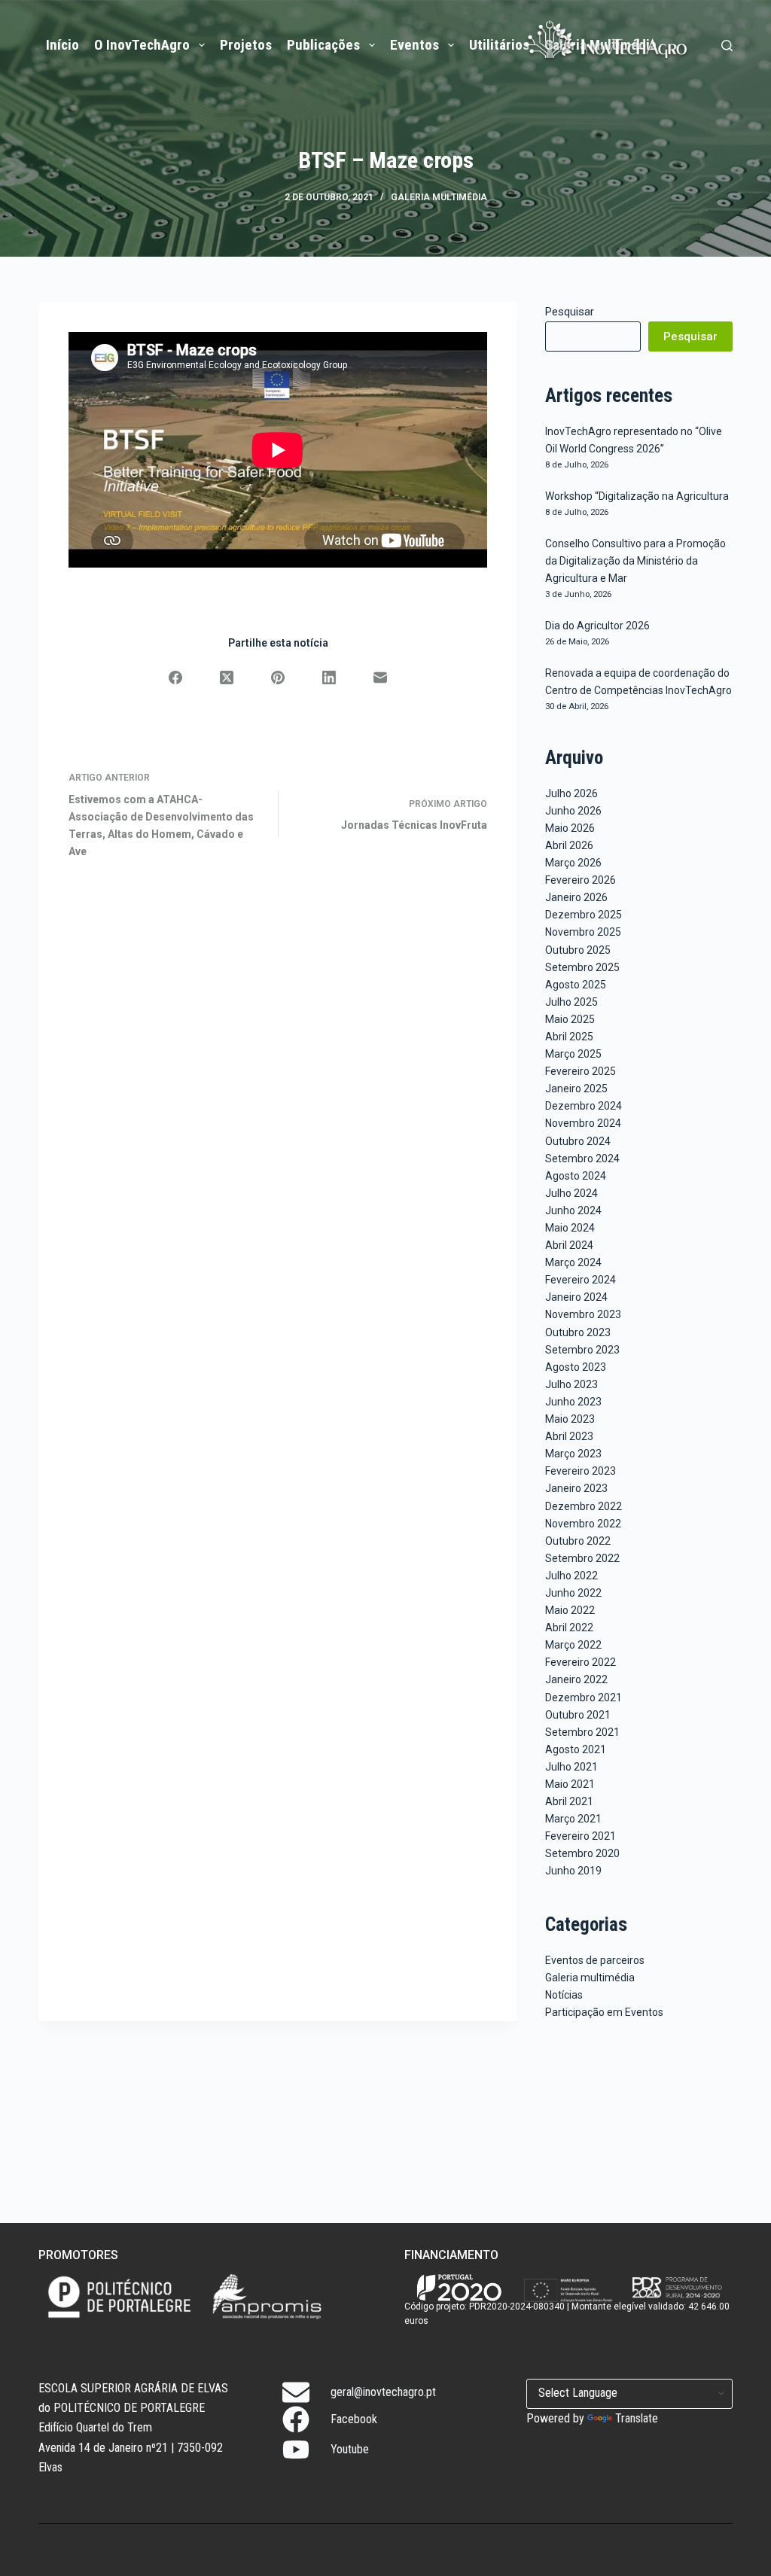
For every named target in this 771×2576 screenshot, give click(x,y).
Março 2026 (573, 863)
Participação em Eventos (604, 2012)
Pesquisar (570, 312)
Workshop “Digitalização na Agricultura (637, 496)
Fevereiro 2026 (581, 880)
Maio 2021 (570, 1784)
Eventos (414, 45)
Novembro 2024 (583, 1123)
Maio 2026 (570, 828)
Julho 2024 (571, 1193)
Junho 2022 (573, 1593)
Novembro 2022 (583, 1524)
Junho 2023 (573, 1402)
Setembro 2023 (582, 1350)
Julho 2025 (571, 1002)
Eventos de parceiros (595, 1960)
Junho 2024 (573, 1210)
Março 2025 (573, 1054)
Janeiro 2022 (576, 1679)
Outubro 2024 (578, 1141)
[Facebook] (175, 677)
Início (62, 45)
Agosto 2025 (576, 985)
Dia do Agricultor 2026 (597, 626)
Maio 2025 (570, 1019)
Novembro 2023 (583, 1314)
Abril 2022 (569, 1628)
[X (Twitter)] (227, 677)
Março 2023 (573, 1454)
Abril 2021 (569, 1801)
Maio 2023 (570, 1419)
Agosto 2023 (576, 1367)
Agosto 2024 (576, 1176)
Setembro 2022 (582, 1558)
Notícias (564, 1995)
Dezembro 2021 (584, 1698)
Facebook (354, 2419)
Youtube (350, 2449)
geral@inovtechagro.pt (383, 2392)
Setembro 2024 (582, 1159)
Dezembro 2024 (584, 1106)
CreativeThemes (321, 2550)
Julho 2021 (571, 1767)
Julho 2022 (571, 1576)
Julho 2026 (571, 793)
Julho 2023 (571, 1384)
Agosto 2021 (576, 1749)
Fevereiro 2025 (581, 1071)
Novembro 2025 (583, 932)
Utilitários (499, 45)
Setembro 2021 (582, 1732)
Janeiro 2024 (576, 1297)
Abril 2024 (569, 1245)
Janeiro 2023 (576, 1488)
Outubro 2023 (578, 1332)
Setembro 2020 (582, 1853)
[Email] (380, 677)
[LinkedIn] (329, 677)
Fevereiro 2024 (581, 1280)
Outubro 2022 (578, 1541)
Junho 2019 (573, 1871)
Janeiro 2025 (576, 1089)
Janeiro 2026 (576, 897)
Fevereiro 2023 (581, 1471)
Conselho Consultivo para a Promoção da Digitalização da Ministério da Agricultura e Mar (635, 561)
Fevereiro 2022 (581, 1662)
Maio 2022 (570, 1610)
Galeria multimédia (439, 197)
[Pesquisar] (727, 46)
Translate (637, 2418)
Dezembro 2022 (584, 1506)
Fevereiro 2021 (581, 1836)
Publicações (323, 45)
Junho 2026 (573, 811)
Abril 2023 (569, 1436)
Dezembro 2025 (584, 915)
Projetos (246, 45)
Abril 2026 (569, 845)
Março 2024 (573, 1262)
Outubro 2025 (578, 950)
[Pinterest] (278, 677)
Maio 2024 (570, 1228)
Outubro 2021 (578, 1715)
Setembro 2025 (582, 967)
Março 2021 (573, 1819)
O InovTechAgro (142, 45)
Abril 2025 (569, 1037)
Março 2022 (573, 1645)
